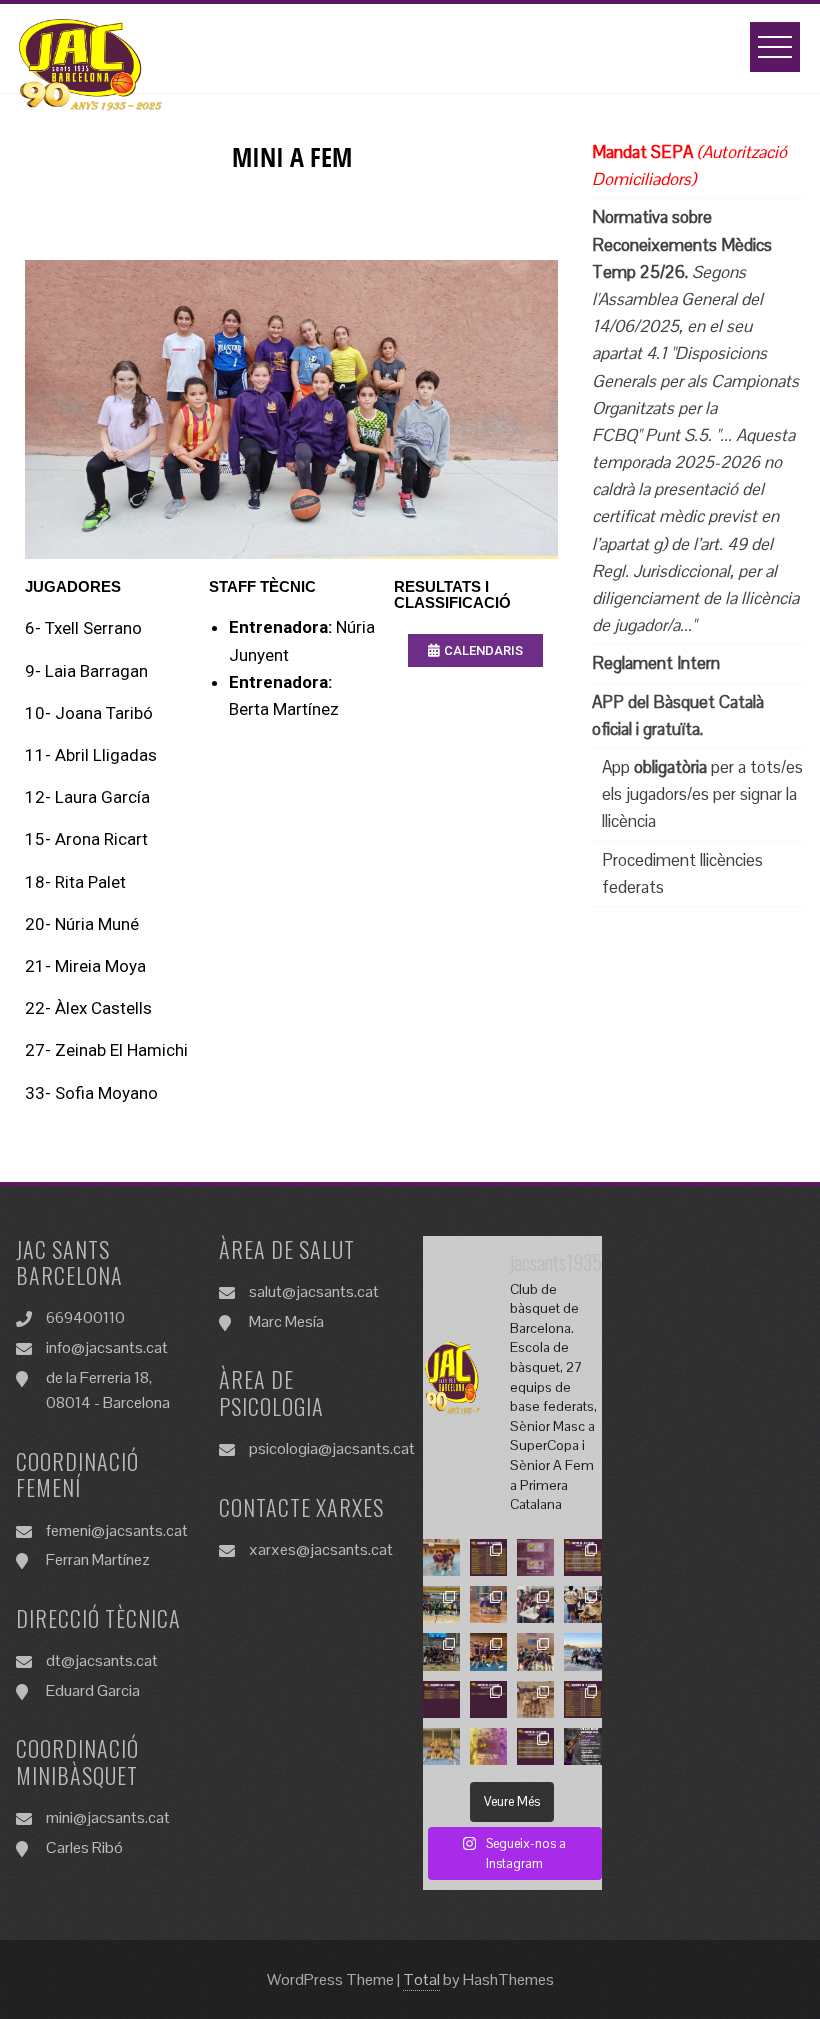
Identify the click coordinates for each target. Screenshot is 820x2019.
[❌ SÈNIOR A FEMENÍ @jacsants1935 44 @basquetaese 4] (441, 1557)
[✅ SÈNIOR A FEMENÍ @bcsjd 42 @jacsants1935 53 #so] (441, 1746)
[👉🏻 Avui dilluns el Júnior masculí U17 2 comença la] (582, 1651)
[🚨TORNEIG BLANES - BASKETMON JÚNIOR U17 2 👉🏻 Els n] (582, 1604)
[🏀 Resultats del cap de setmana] (488, 1557)
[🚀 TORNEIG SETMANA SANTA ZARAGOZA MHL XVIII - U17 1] (441, 1651)
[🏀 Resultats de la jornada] (582, 1699)
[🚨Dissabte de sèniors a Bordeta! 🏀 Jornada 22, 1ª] (535, 1557)
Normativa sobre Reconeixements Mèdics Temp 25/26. (682, 244)
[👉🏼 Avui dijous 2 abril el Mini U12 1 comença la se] (535, 1604)
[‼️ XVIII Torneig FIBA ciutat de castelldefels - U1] (488, 1651)
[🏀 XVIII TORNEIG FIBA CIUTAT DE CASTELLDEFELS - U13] (441, 1604)
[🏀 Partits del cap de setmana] (582, 1557)
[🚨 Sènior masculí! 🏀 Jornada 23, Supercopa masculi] (488, 1746)
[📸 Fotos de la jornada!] (535, 1699)
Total (421, 1979)
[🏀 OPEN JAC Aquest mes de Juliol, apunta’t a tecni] (582, 1746)
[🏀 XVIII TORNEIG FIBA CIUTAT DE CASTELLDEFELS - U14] (488, 1604)
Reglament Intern (656, 663)
